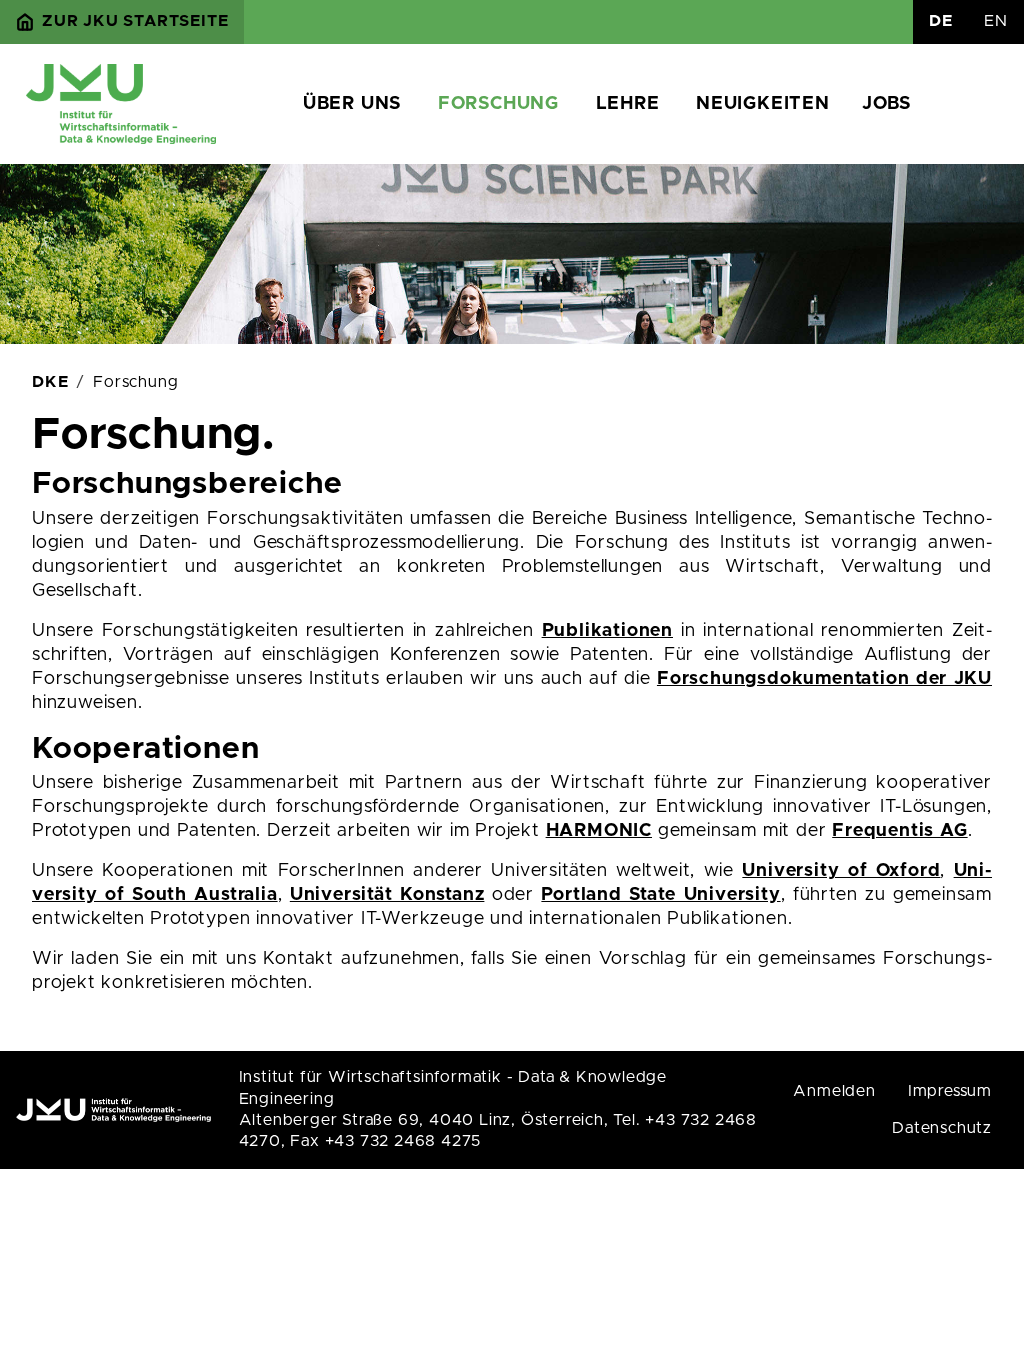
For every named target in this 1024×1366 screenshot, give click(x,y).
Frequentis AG (899, 831)
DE (941, 21)
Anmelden (834, 1091)
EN (996, 21)
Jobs (886, 104)
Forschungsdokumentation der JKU (824, 679)
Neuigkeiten (763, 104)
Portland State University (660, 895)
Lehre (628, 104)
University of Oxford (841, 871)
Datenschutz (942, 1128)
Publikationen (607, 631)
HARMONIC (599, 831)
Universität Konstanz (387, 895)
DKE (50, 382)
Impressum (950, 1091)
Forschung (498, 104)
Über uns (352, 104)
